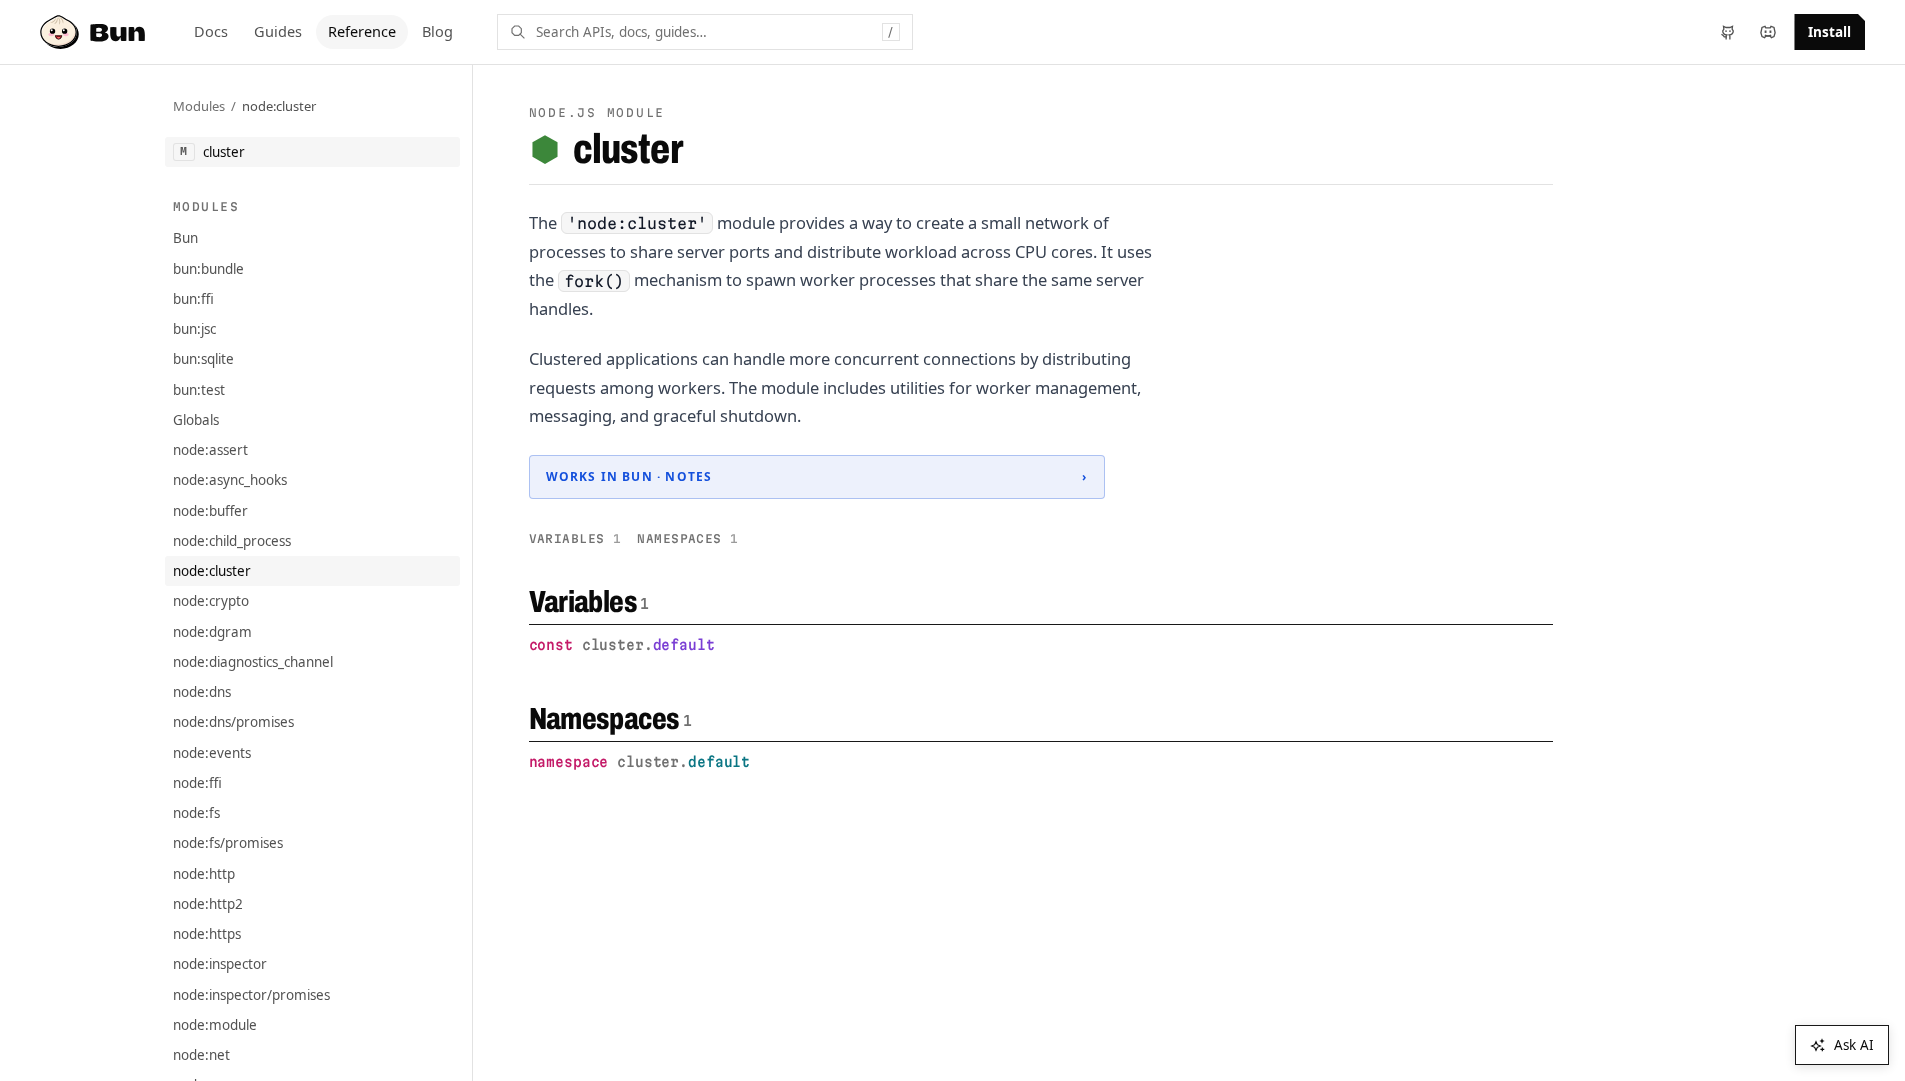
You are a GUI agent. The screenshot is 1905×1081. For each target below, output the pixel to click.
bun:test (199, 390)
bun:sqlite (203, 359)
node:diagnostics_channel (253, 662)
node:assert (210, 450)
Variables (575, 538)
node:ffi (197, 783)
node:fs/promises (228, 843)
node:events (212, 753)
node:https (207, 934)
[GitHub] (1728, 32)
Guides (278, 31)
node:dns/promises (233, 722)
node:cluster (279, 106)
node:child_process (232, 541)
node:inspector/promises (251, 995)
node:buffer (210, 511)
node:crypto (211, 601)
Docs (211, 31)
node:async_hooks (230, 480)
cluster (627, 149)
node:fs (196, 813)
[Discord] (1768, 32)
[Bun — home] (95, 32)
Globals (196, 420)
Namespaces (687, 538)
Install (1829, 32)
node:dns (202, 692)
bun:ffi (193, 299)
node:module (215, 1025)
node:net (201, 1055)
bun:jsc (194, 329)
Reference (362, 31)
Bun (185, 238)
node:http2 (208, 904)
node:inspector (220, 964)
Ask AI (1854, 1045)
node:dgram (212, 632)
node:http (204, 874)
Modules (199, 106)
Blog (437, 31)
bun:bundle (208, 269)
